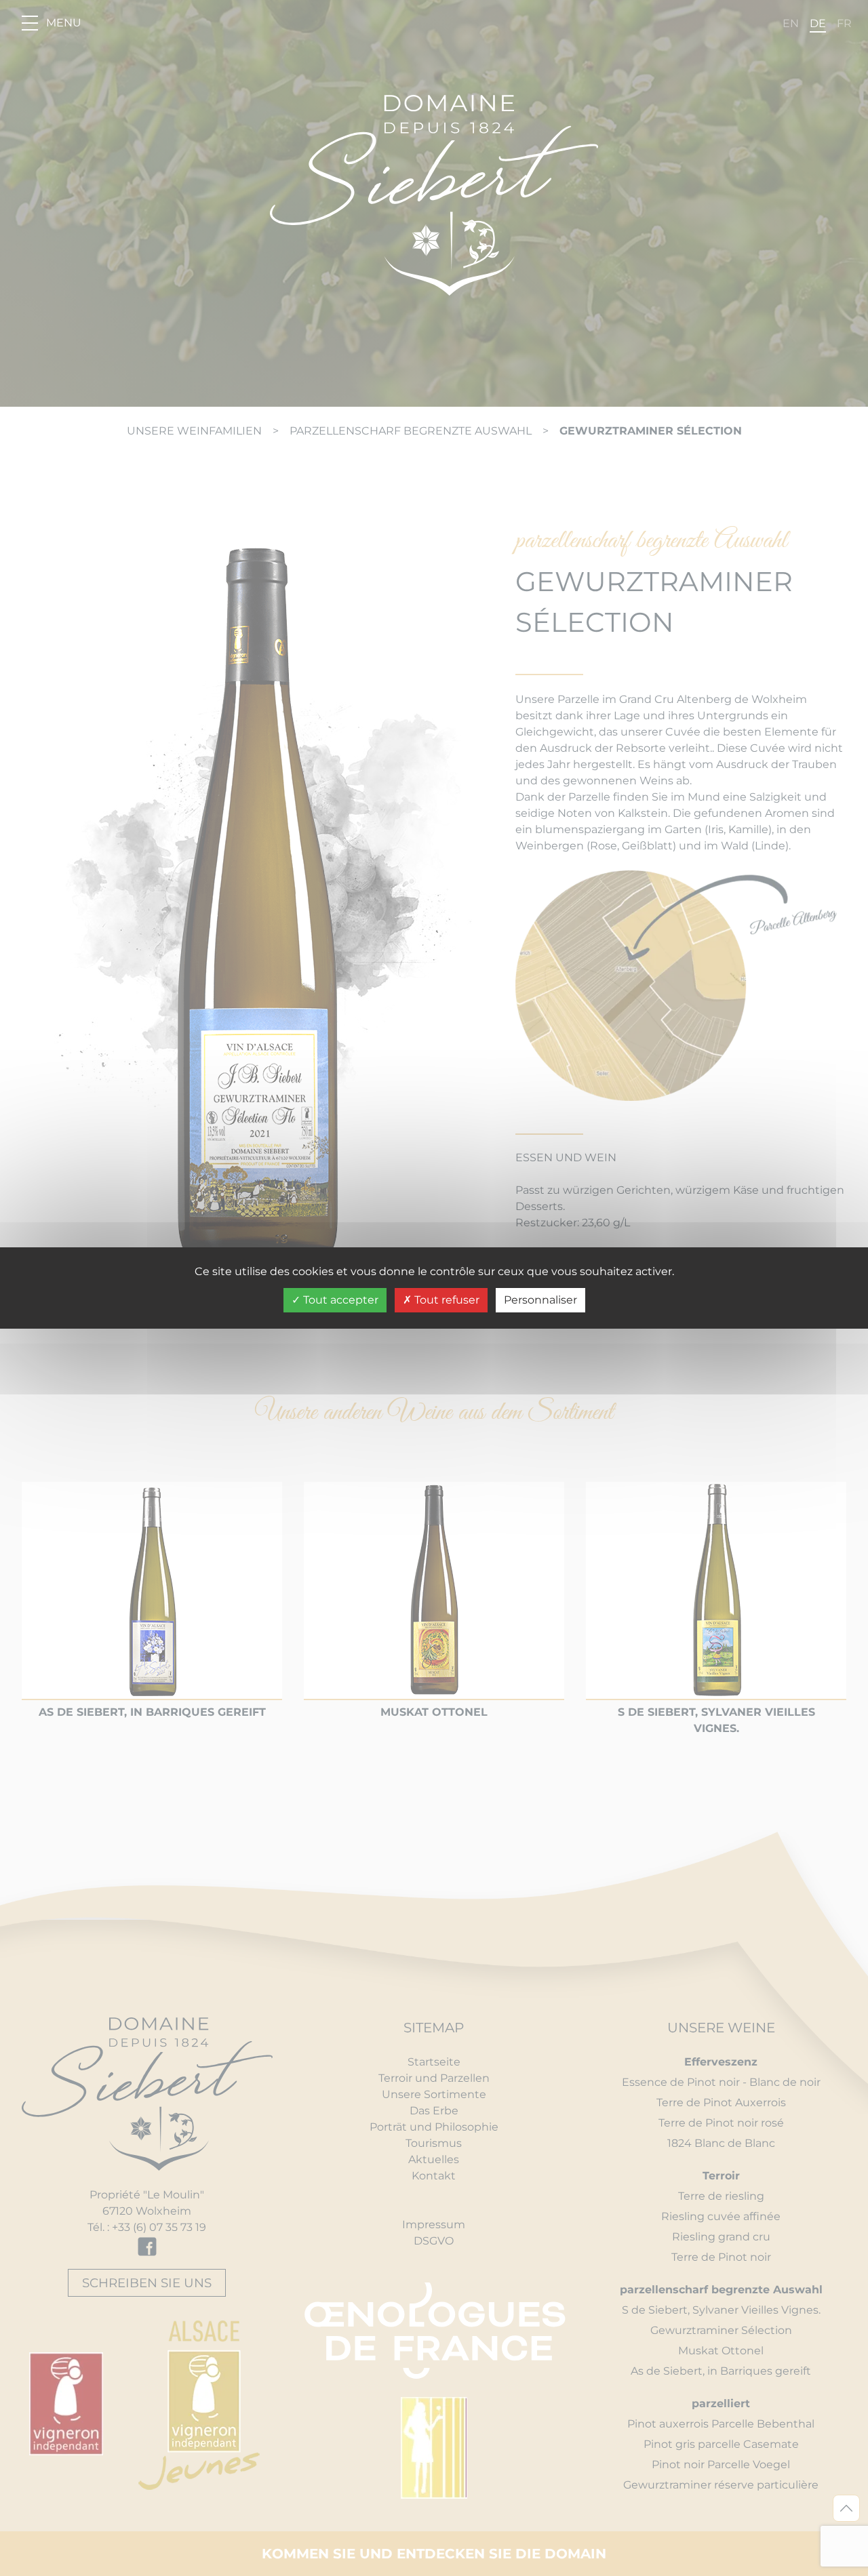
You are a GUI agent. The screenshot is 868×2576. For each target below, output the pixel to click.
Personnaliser (540, 1300)
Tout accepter (339, 1300)
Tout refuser (446, 1300)
